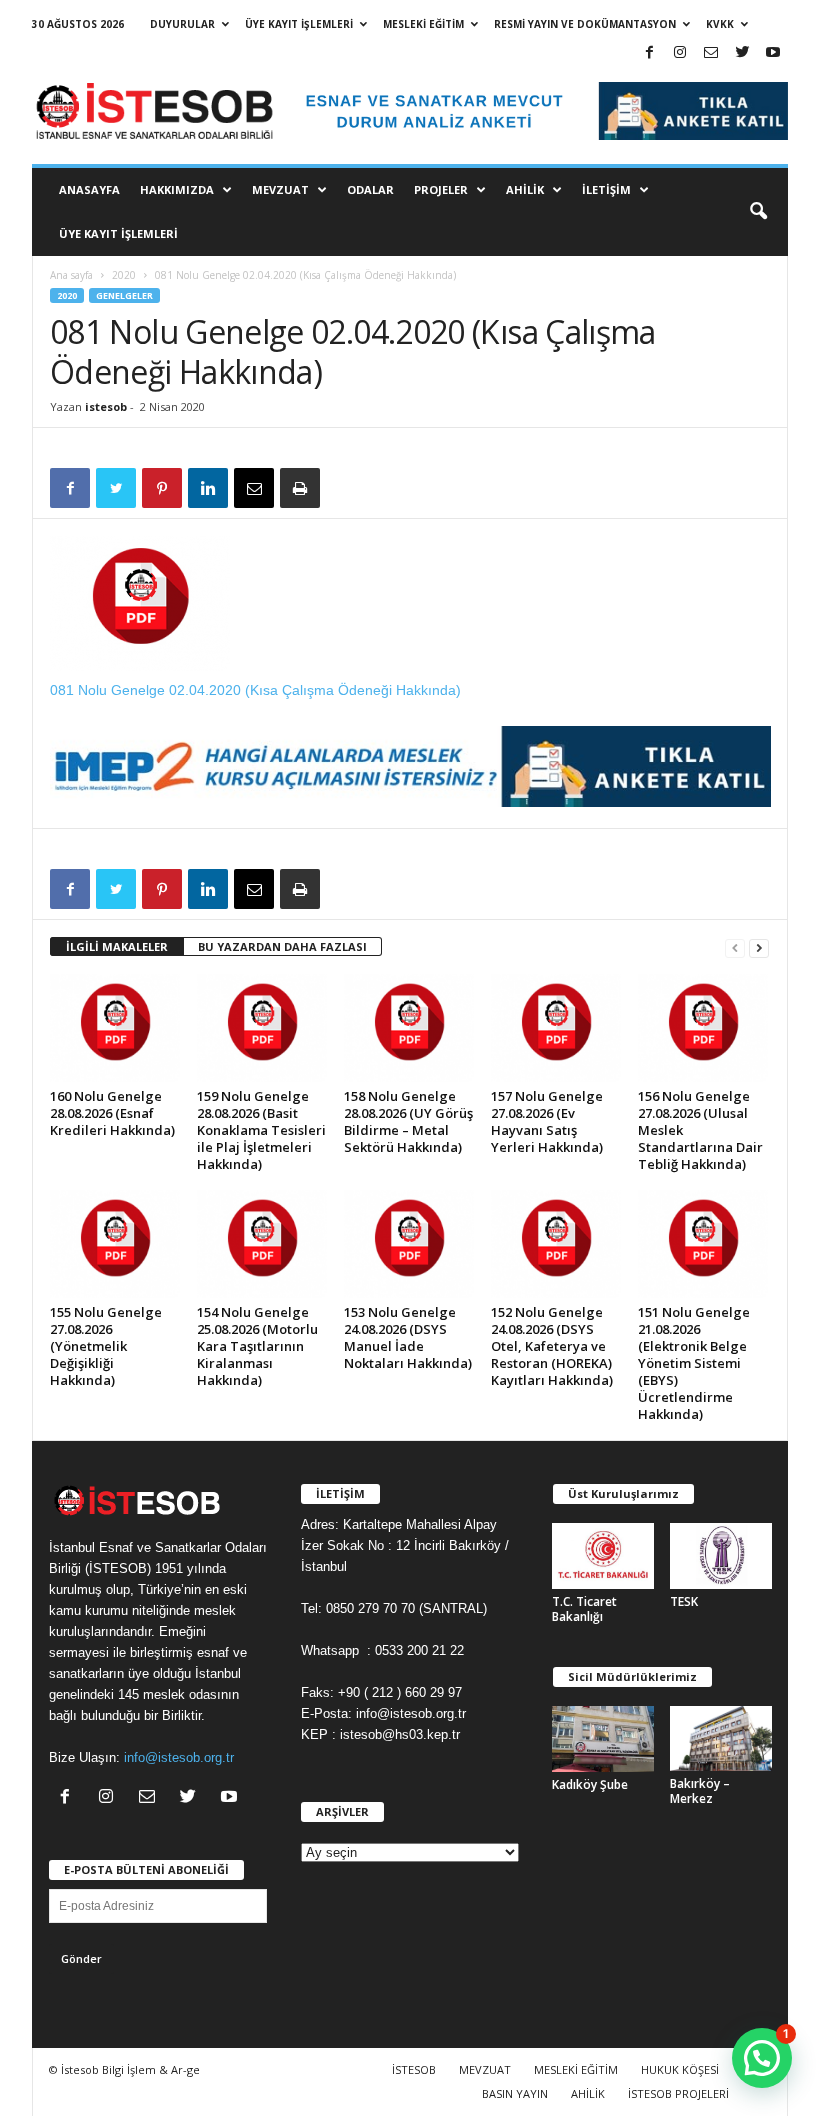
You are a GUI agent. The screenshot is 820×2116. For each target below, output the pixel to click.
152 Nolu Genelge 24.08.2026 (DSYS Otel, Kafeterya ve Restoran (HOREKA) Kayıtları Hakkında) (552, 1346)
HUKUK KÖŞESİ (680, 2069)
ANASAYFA (89, 189)
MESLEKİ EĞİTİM (423, 24)
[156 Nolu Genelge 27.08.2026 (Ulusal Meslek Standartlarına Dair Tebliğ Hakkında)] (703, 1028)
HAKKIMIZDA (177, 189)
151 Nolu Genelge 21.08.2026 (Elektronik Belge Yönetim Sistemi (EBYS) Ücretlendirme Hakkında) (694, 1363)
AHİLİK (525, 189)
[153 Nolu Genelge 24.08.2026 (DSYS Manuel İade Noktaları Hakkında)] (409, 1244)
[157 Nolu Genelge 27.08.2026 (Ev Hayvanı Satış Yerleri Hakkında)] (556, 1028)
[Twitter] (742, 53)
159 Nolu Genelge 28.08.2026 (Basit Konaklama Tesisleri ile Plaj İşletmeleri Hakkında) (261, 1130)
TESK (684, 1601)
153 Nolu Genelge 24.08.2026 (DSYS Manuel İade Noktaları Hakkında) (408, 1337)
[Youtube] (773, 53)
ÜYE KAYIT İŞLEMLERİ (299, 24)
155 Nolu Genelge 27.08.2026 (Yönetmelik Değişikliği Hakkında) (106, 1346)
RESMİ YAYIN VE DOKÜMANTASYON (585, 24)
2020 (124, 275)
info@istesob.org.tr (179, 1757)
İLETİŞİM (606, 189)
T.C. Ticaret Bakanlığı (584, 1609)
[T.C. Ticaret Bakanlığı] (603, 1556)
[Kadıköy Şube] (603, 1739)
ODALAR (370, 189)
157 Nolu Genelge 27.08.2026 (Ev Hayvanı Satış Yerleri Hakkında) (547, 1121)
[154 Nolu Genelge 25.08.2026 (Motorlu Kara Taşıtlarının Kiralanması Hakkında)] (262, 1244)
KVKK (720, 24)
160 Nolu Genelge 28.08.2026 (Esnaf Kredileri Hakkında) (112, 1113)
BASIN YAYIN (515, 2093)
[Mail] (711, 53)
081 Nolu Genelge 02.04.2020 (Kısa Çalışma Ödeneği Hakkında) (255, 690)
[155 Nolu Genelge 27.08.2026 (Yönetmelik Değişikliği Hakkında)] (115, 1244)
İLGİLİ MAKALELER (117, 946)
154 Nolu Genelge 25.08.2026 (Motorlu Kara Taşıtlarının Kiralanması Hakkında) (257, 1346)
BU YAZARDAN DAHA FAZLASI (282, 946)
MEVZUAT (280, 189)
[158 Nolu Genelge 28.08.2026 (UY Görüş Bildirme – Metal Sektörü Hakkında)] (409, 1028)
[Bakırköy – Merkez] (721, 1739)
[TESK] (721, 1556)
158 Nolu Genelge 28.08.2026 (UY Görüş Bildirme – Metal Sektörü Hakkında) (408, 1121)
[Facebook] (649, 53)
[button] (758, 212)
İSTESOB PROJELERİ (678, 2093)
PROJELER (441, 189)
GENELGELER (124, 295)
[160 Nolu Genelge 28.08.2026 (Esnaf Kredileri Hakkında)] (115, 1028)
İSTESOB (414, 2069)
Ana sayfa (71, 275)
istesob (106, 406)
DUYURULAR (182, 24)
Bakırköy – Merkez (700, 1791)
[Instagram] (680, 53)
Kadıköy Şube (590, 1784)
